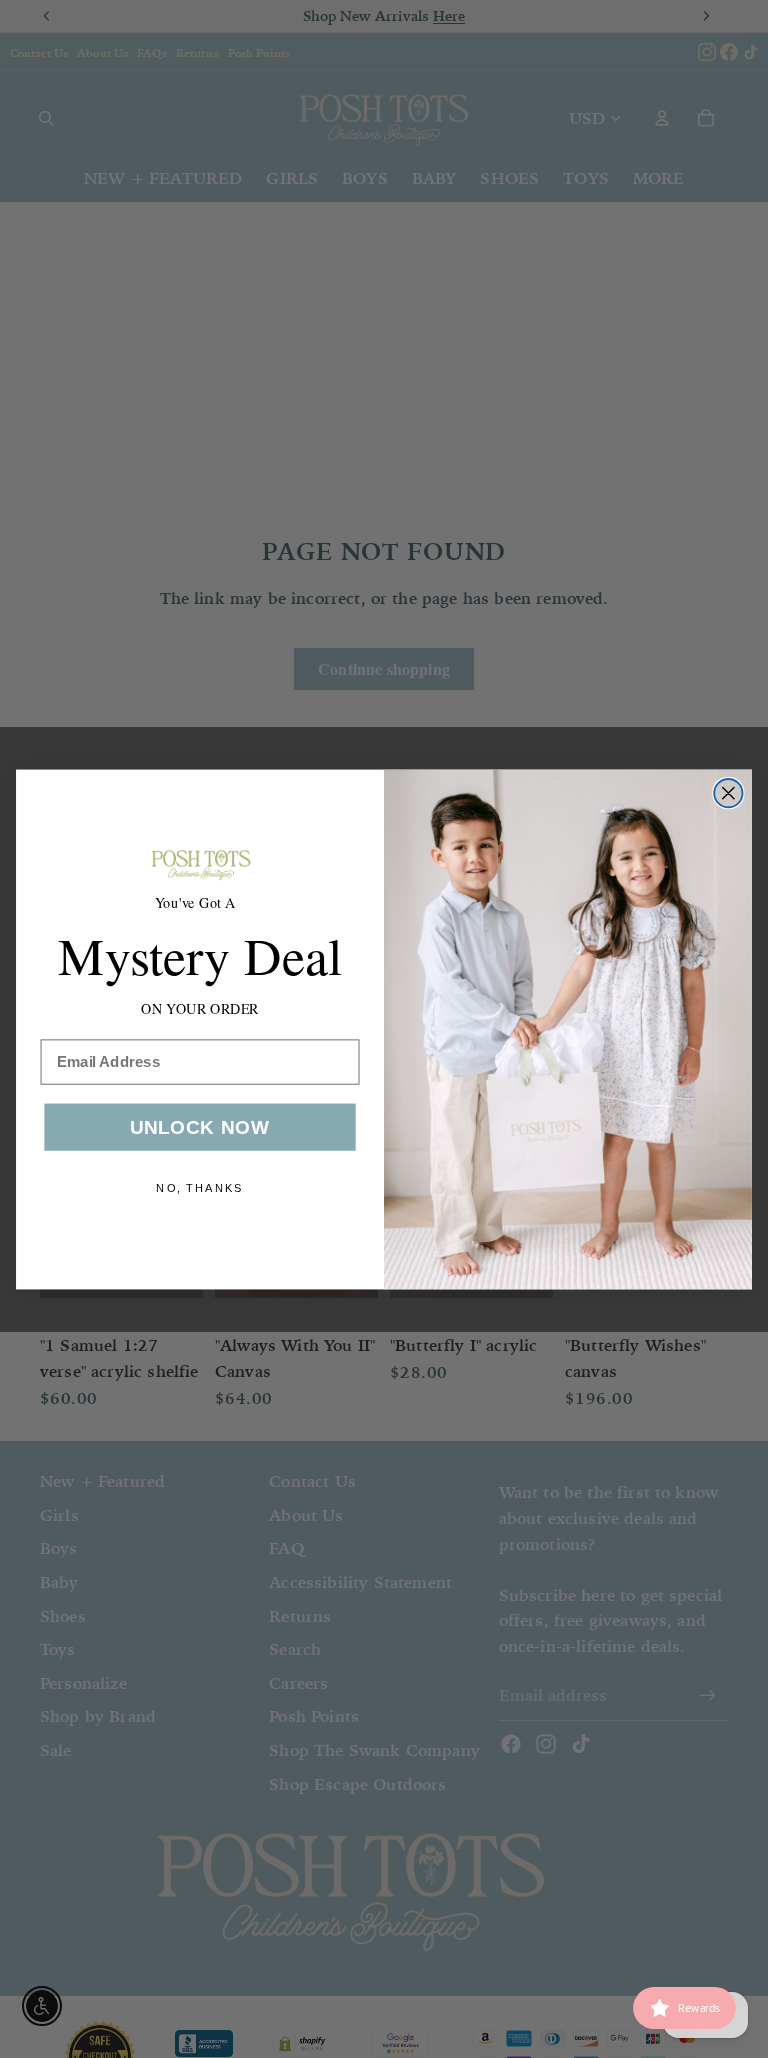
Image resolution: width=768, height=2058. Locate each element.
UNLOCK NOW (200, 1126)
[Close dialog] (728, 793)
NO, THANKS (200, 1187)
